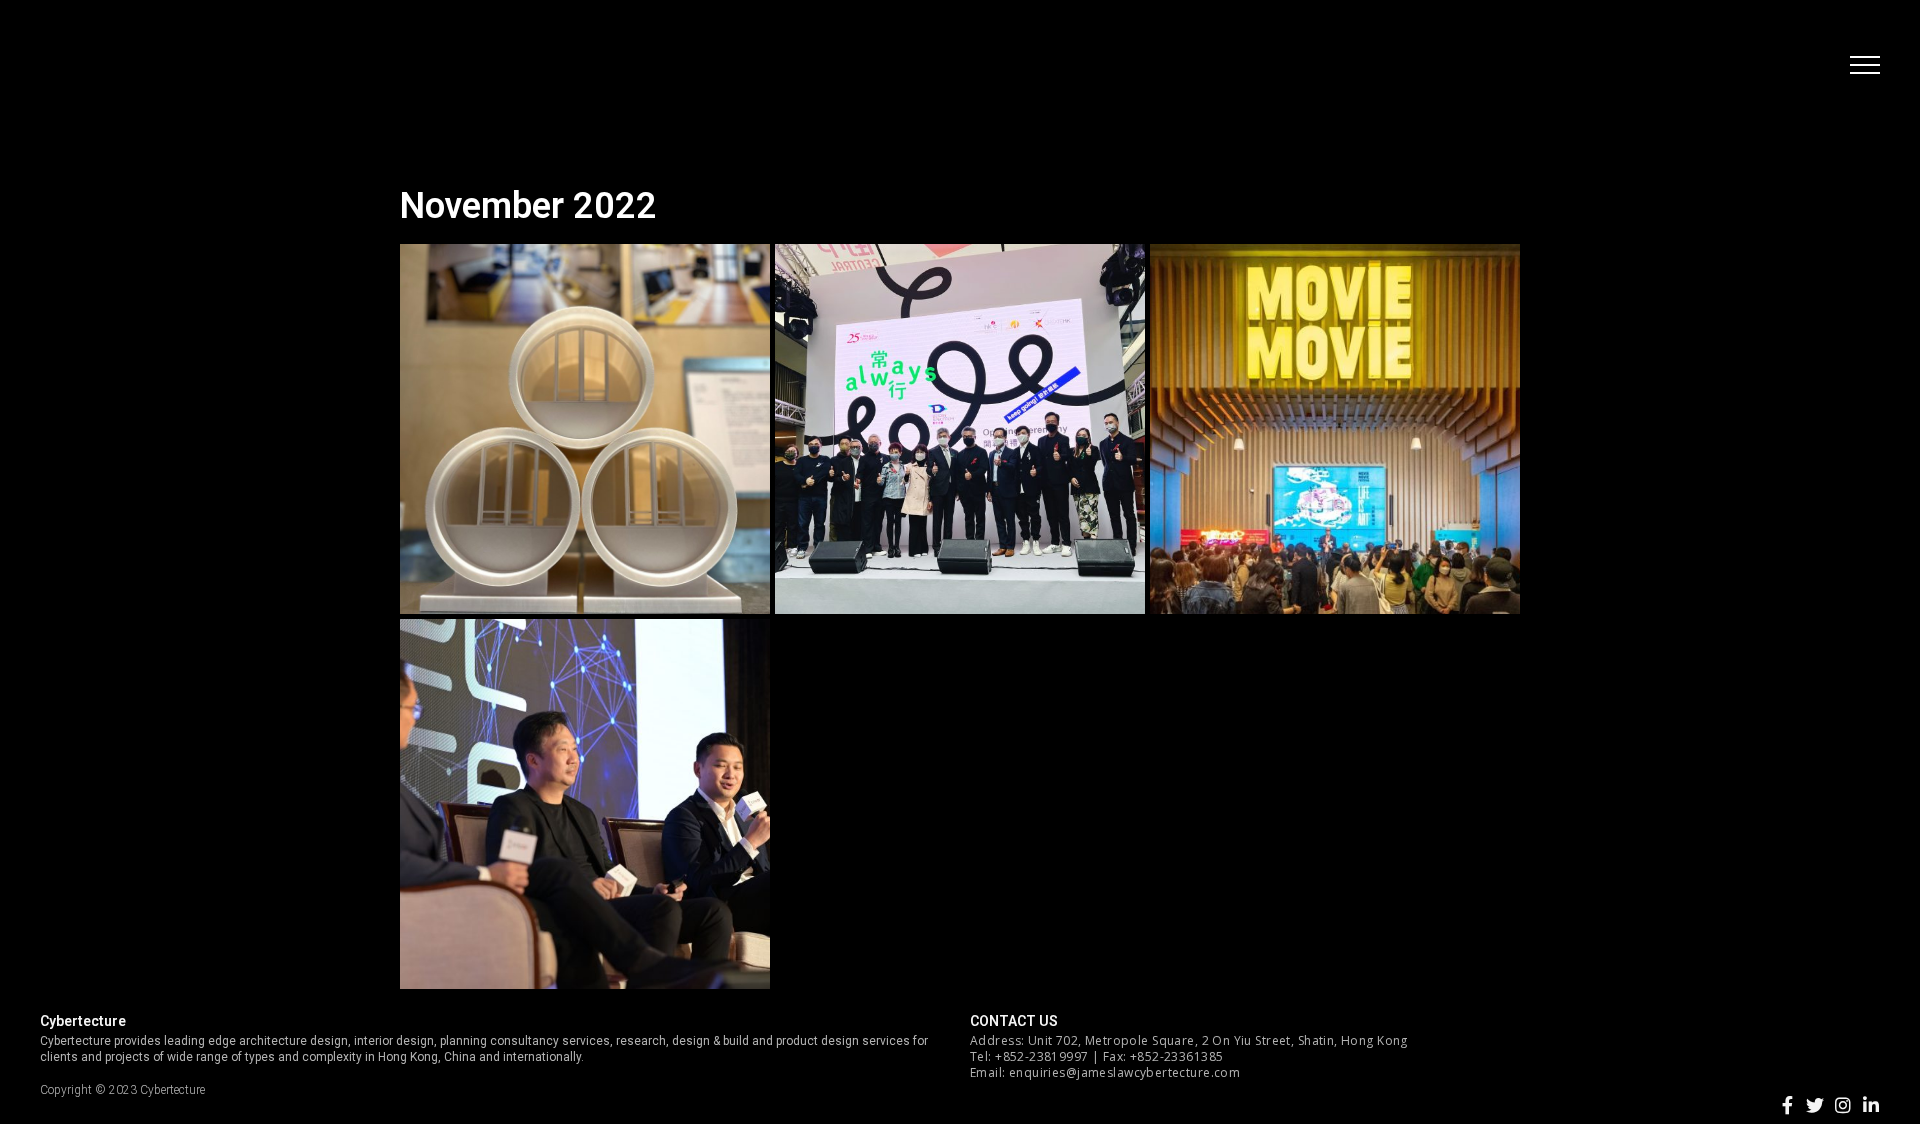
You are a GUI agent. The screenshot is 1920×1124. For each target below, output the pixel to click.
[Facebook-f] (1787, 1105)
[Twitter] (1815, 1105)
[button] (1865, 65)
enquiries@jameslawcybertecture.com (1124, 1072)
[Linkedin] (1871, 1105)
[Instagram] (1843, 1105)
